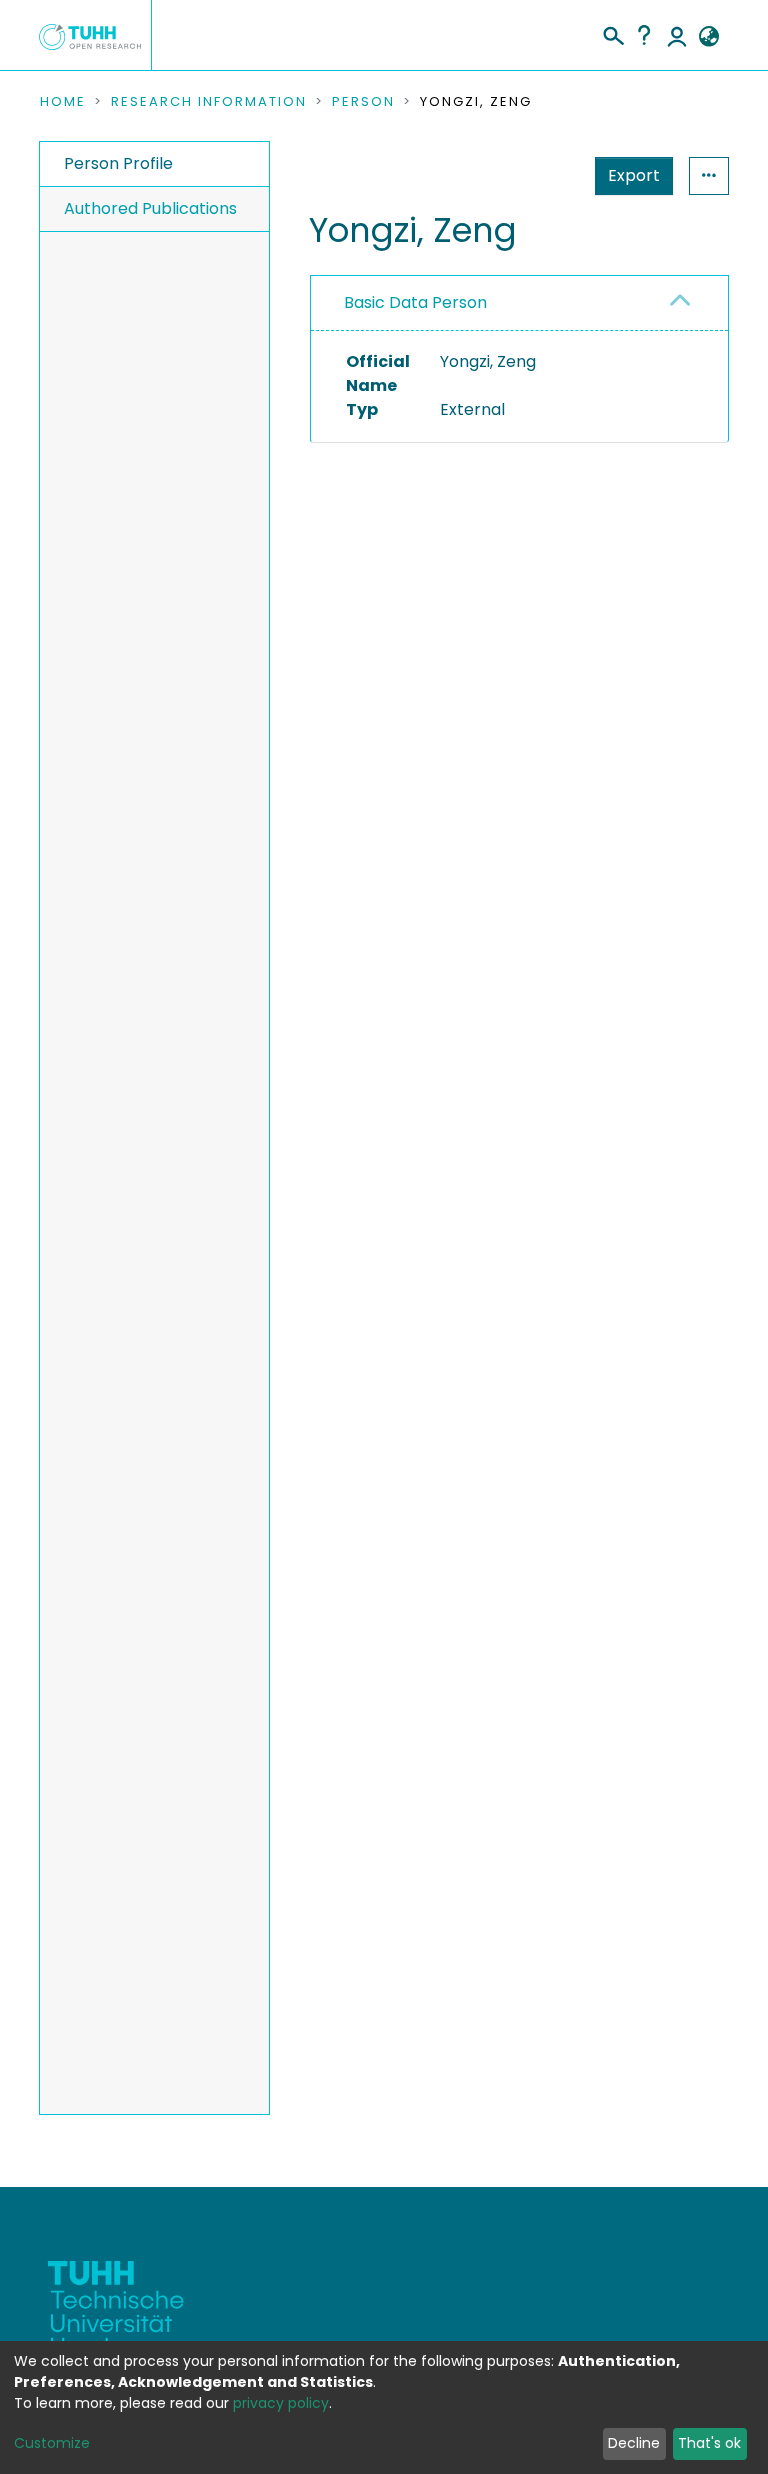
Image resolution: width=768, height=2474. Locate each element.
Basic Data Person (415, 302)
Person (363, 102)
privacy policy (281, 2403)
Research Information (209, 102)
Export (634, 175)
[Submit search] (612, 33)
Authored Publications (150, 208)
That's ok (709, 2443)
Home (63, 102)
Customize (52, 2443)
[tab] (519, 303)
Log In (677, 35)
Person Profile (118, 163)
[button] (708, 37)
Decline (634, 2443)
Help (644, 35)
